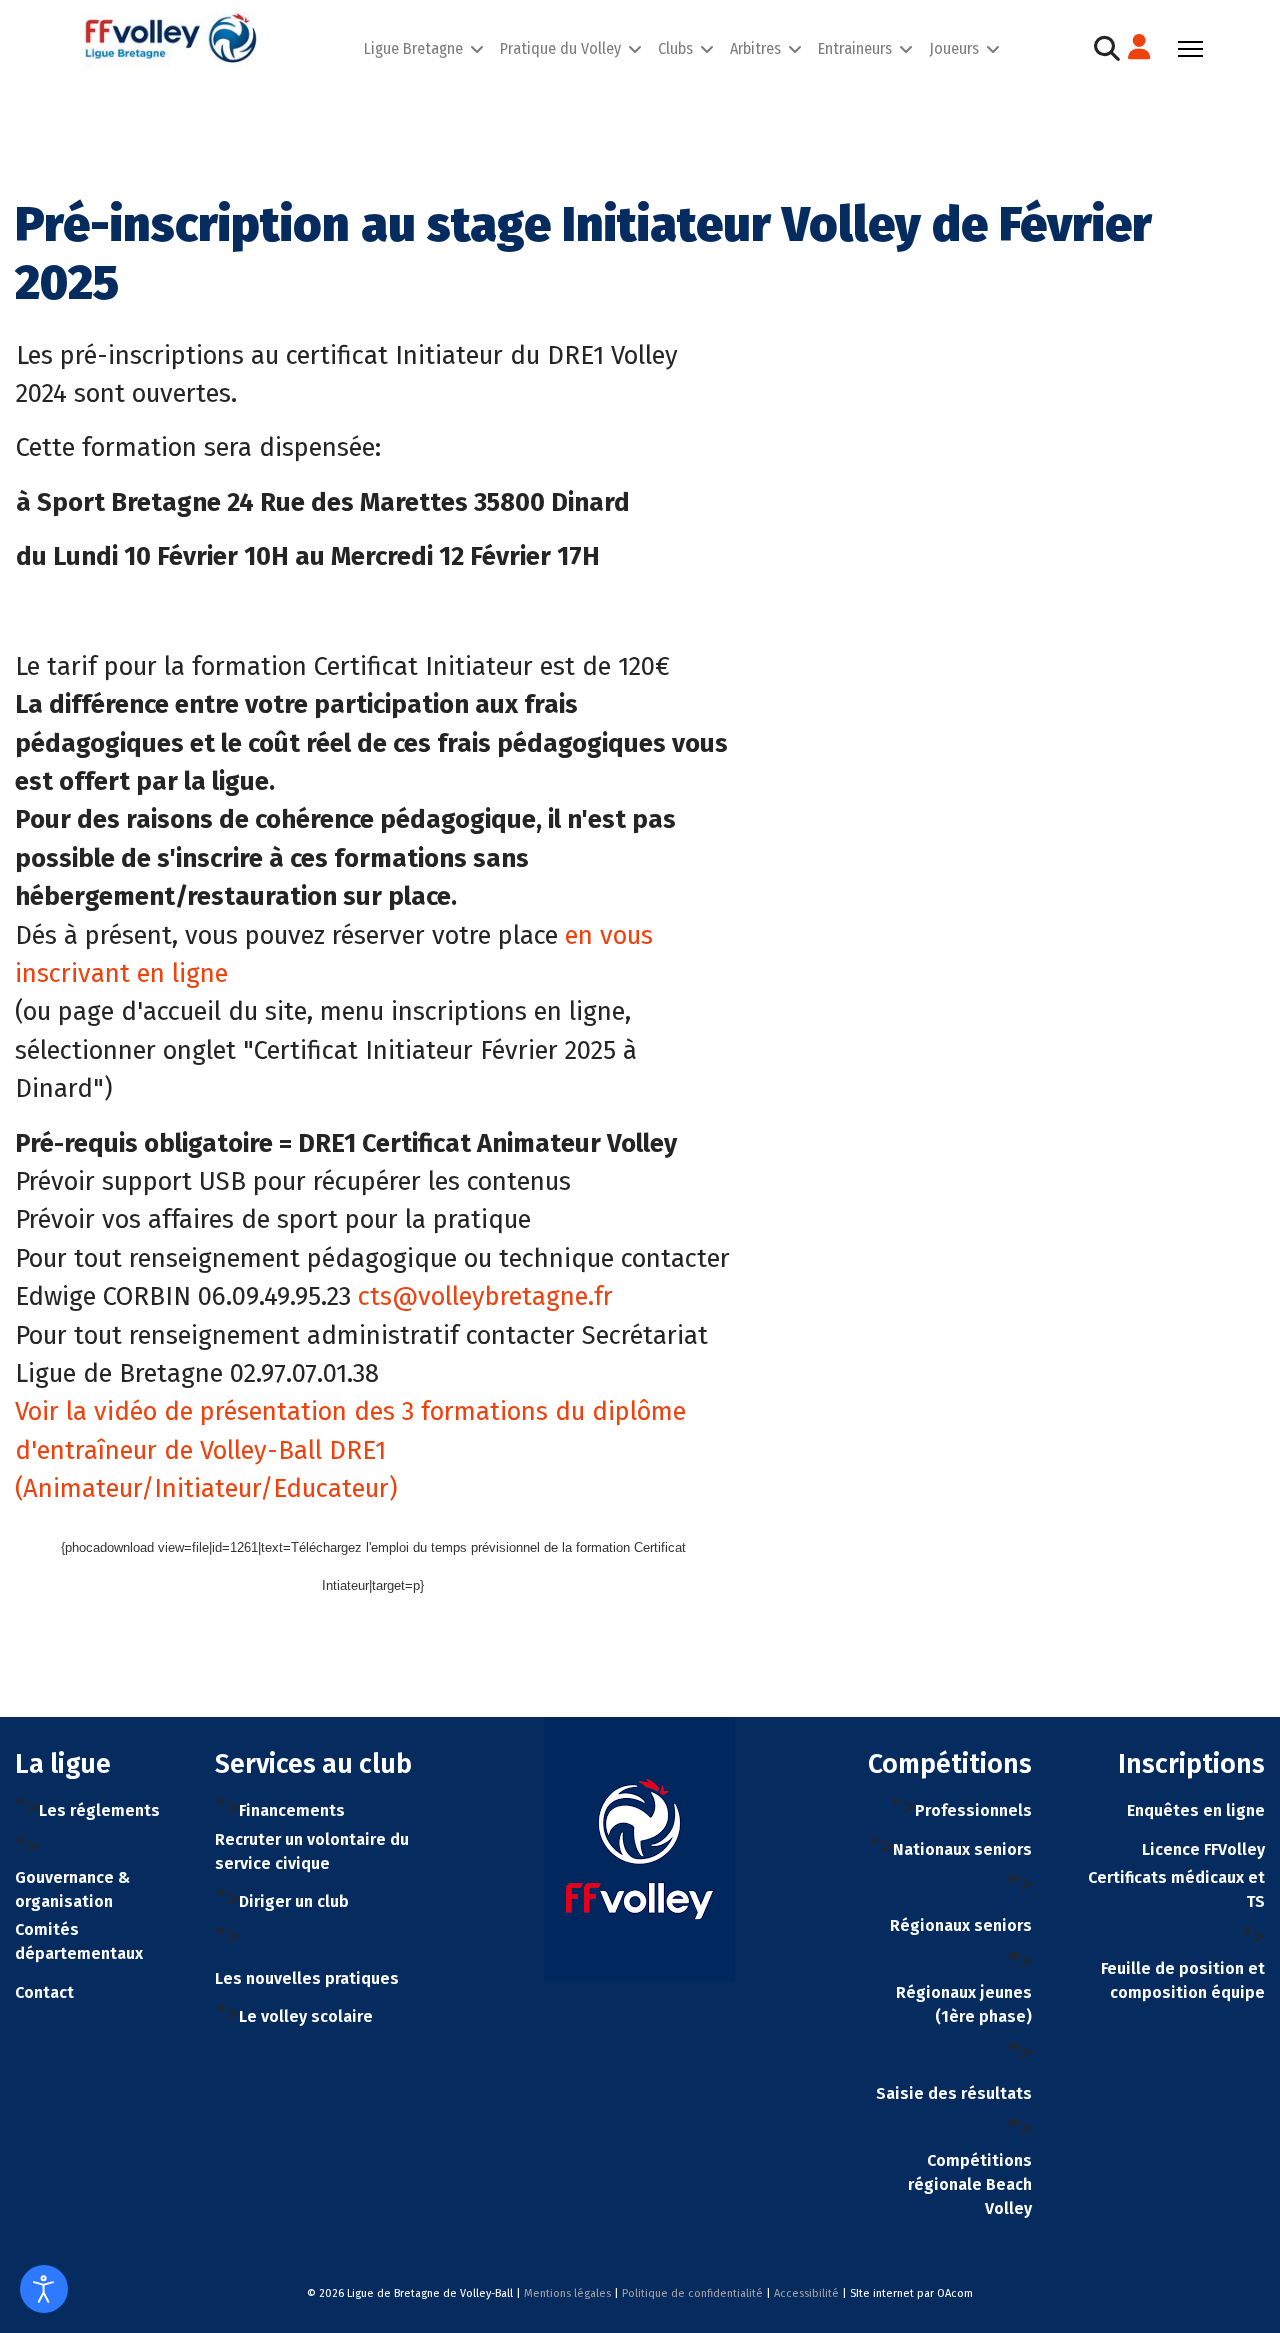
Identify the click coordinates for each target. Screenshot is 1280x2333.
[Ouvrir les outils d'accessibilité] (44, 2289)
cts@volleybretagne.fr (485, 1296)
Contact (44, 1992)
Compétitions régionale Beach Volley (970, 2184)
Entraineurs (855, 48)
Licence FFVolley (1203, 1849)
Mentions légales (567, 2293)
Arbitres (755, 48)
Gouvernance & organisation (72, 1889)
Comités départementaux (79, 1941)
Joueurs (954, 48)
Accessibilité (806, 2293)
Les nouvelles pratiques (307, 1978)
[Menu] (1190, 49)
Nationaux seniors (962, 1849)
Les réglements (99, 1810)
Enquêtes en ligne (1196, 1810)
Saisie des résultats (954, 2093)
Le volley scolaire (306, 2016)
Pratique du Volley (560, 48)
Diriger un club (294, 1901)
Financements (292, 1810)
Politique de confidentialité (692, 2293)
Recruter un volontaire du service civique (312, 1851)
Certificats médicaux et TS (1176, 1889)
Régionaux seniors (961, 1925)
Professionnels (973, 1810)
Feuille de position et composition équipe (1183, 1980)
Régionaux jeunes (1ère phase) (964, 2004)
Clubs (675, 48)
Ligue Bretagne (413, 48)
